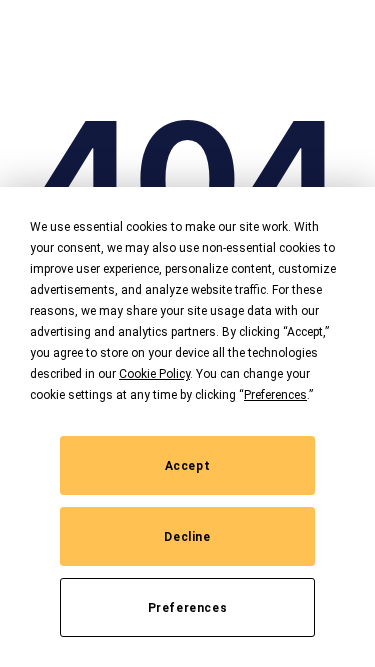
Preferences (188, 608)
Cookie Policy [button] (154, 374)
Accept (188, 466)
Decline (187, 537)
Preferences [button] (275, 395)
